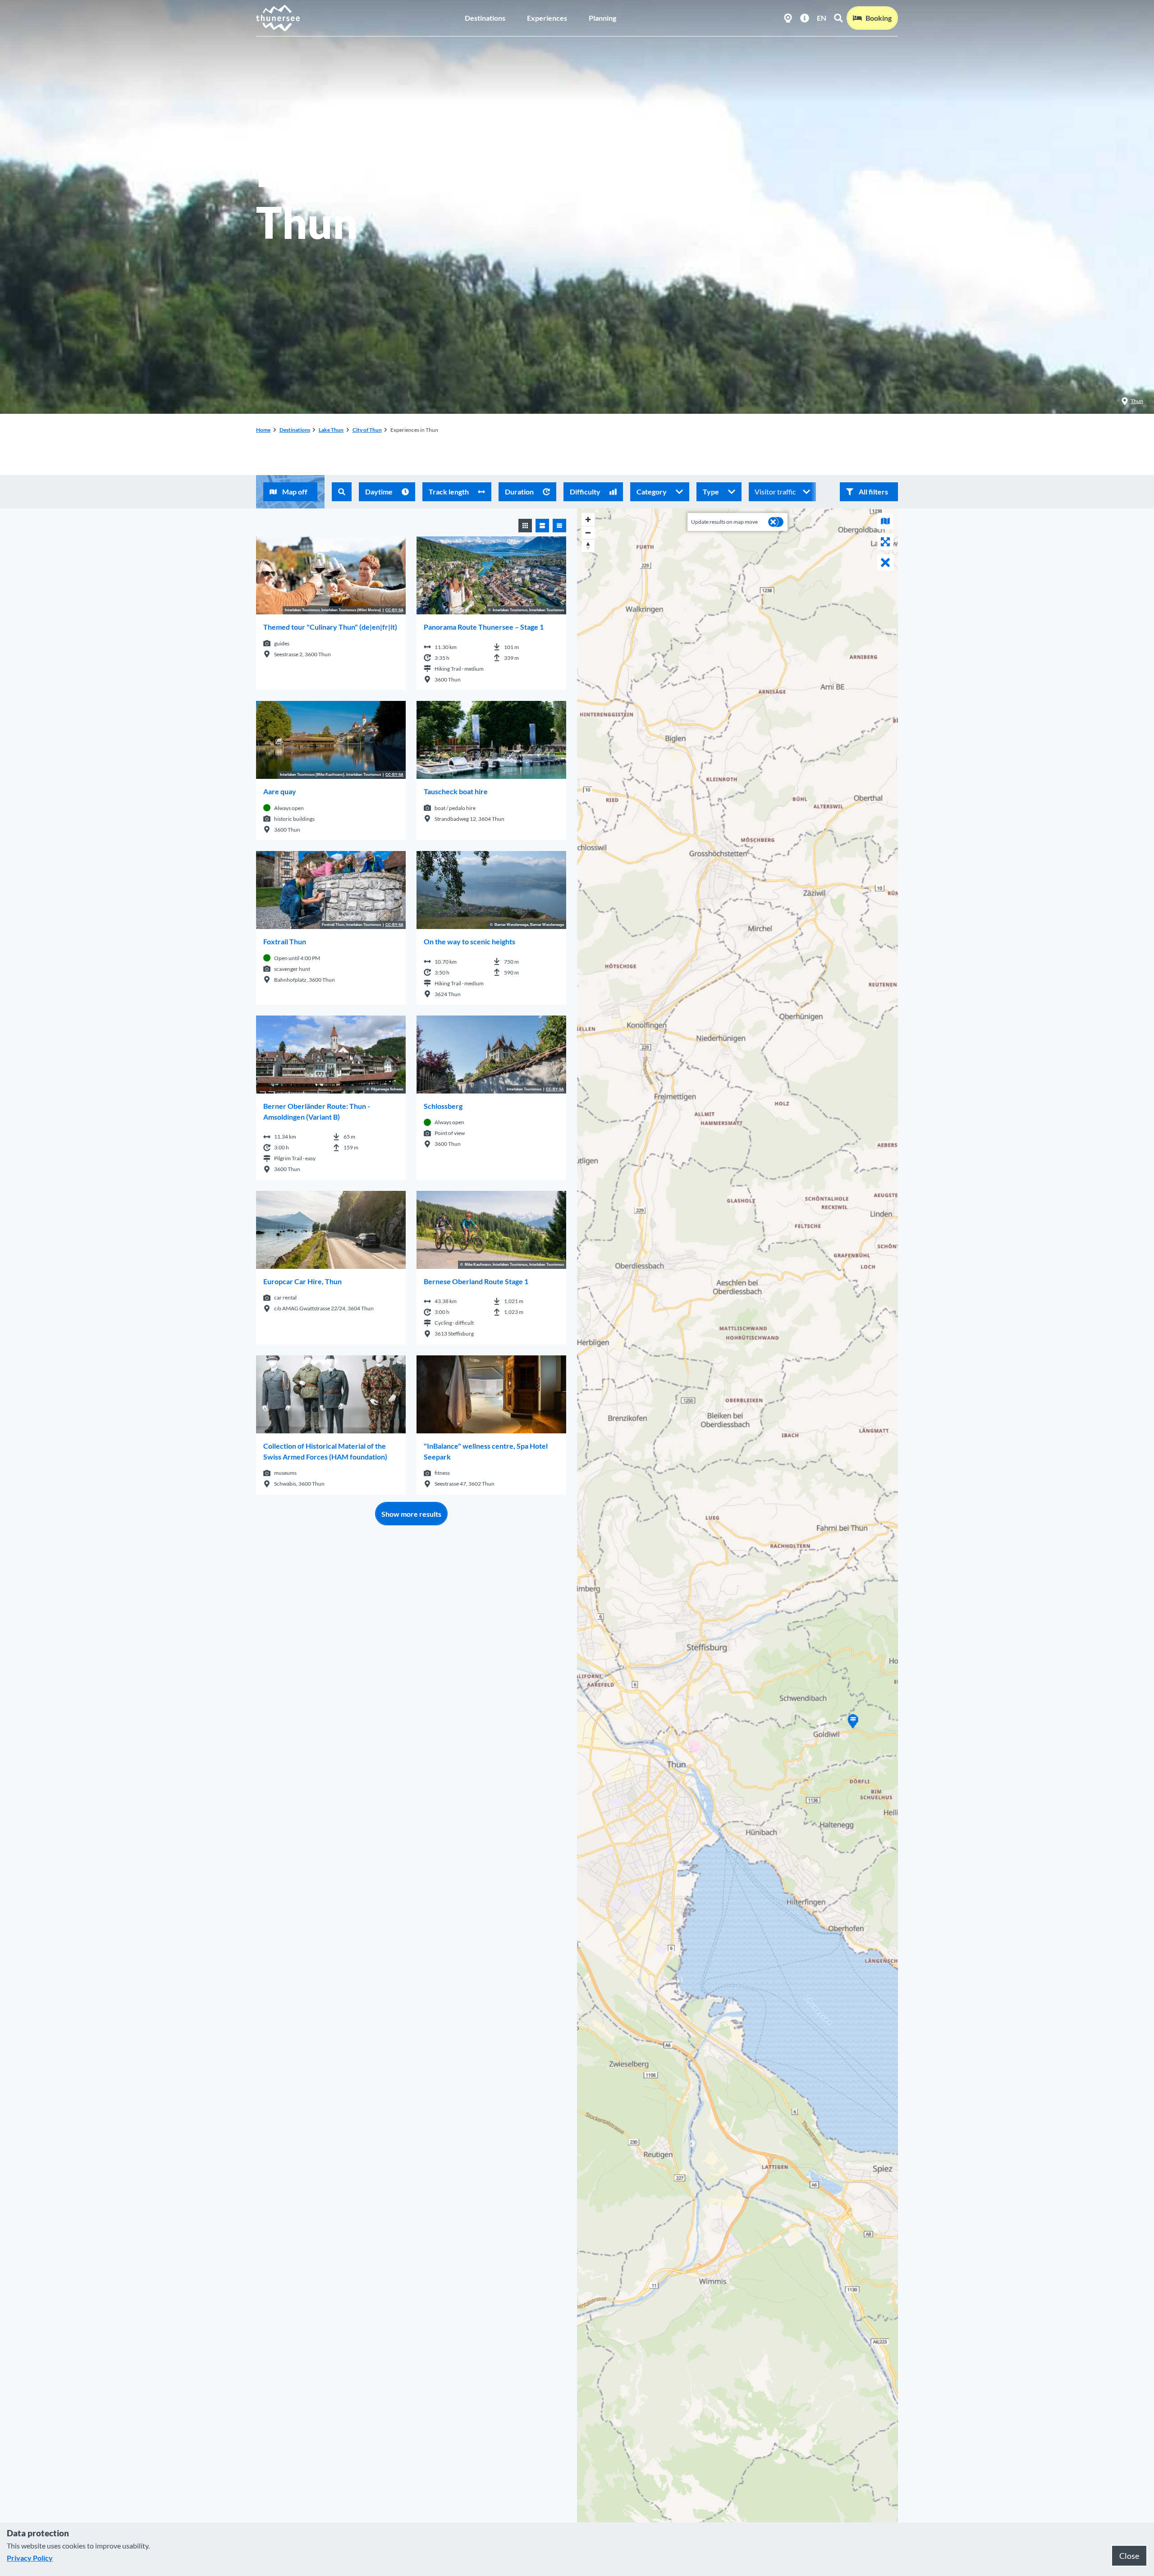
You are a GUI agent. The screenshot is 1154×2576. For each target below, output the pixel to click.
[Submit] (342, 492)
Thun (1137, 401)
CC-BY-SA (394, 610)
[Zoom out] (588, 533)
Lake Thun (331, 430)
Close (1129, 2556)
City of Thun (367, 430)
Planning (602, 18)
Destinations (485, 18)
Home (263, 430)
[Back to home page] (278, 18)
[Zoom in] (588, 519)
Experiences (547, 18)
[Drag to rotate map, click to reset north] (588, 546)
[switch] (776, 522)
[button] (869, 492)
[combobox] (342, 492)
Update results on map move (724, 522)
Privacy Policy (30, 2558)
